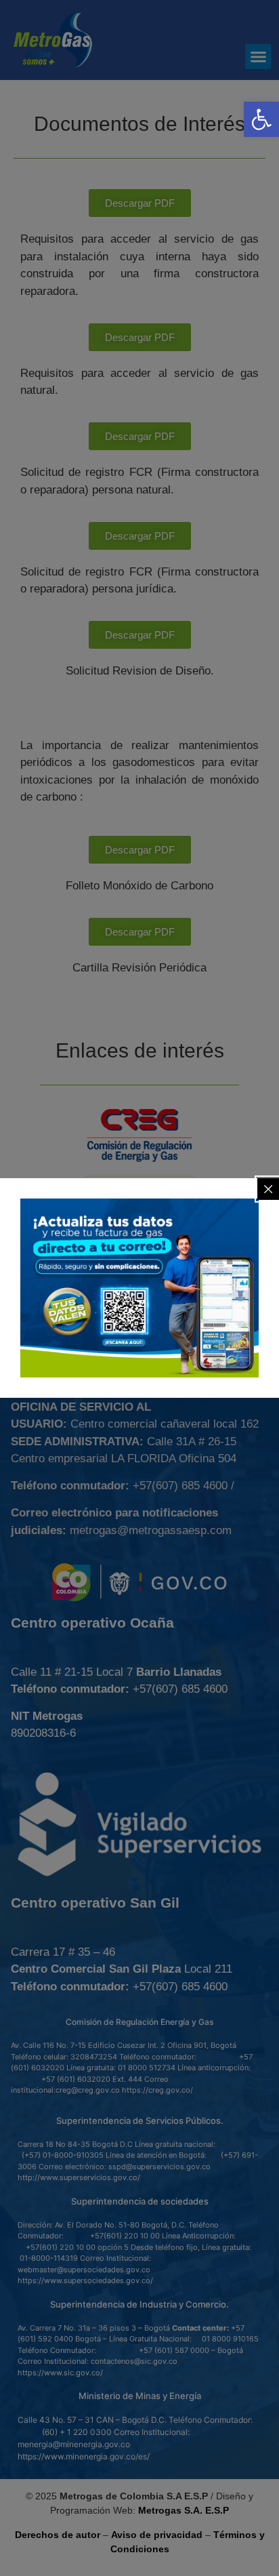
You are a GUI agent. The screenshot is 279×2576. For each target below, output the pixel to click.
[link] (261, 119)
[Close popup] (268, 1189)
